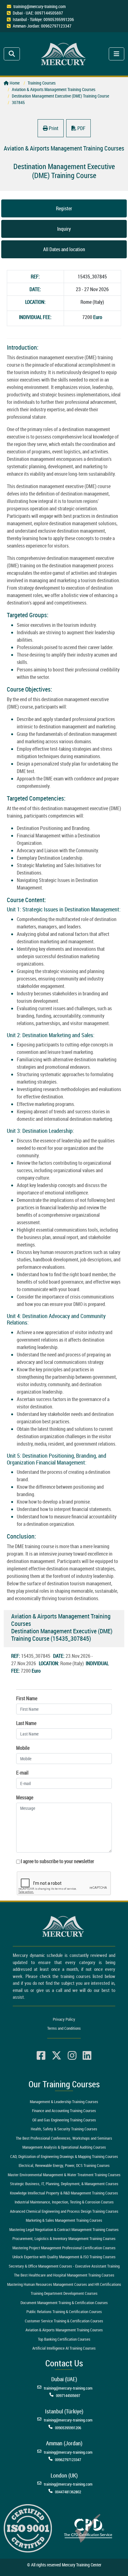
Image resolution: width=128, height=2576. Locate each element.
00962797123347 (68, 2460)
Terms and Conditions (64, 2028)
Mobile (23, 1748)
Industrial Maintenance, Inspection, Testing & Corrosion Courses (64, 2202)
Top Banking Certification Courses (64, 2339)
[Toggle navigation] (12, 54)
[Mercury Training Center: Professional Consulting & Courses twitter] (57, 2056)
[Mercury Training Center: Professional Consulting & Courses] (64, 53)
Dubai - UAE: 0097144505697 (38, 13)
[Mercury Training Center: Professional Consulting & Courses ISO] (28, 2528)
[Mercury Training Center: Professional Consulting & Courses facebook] (41, 2056)
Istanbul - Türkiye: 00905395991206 (43, 19)
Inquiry (64, 229)
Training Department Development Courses (64, 2293)
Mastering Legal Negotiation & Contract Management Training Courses (64, 2229)
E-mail (22, 1773)
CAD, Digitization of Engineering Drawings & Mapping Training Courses (64, 2156)
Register (64, 208)
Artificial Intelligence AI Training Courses (64, 2348)
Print (53, 128)
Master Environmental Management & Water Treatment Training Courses (64, 2175)
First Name (27, 1698)
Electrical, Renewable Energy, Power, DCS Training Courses (64, 2165)
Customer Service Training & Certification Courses (64, 2321)
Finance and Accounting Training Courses (64, 2111)
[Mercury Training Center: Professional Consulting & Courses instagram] (72, 2056)
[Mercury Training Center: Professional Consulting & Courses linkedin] (87, 2056)
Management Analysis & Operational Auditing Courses (64, 2147)
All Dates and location (64, 249)
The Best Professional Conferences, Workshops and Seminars (64, 2138)
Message (25, 1797)
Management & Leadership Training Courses (64, 2102)
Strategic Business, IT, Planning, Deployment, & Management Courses (64, 2184)
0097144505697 (68, 2395)
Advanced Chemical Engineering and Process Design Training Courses (64, 2211)
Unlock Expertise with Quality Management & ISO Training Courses (64, 2257)
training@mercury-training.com (39, 6)
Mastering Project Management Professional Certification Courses (64, 2248)
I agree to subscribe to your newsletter (57, 1861)
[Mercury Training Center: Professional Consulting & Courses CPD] (88, 2528)
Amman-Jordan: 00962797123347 (42, 26)
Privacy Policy (64, 2019)
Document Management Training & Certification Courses (64, 2303)
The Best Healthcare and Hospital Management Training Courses (64, 2275)
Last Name (26, 1723)
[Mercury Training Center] (64, 1926)
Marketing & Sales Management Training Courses (64, 2220)
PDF (81, 128)
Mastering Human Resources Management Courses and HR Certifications (64, 2284)
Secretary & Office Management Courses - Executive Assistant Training (64, 2266)
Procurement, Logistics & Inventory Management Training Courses (64, 2238)
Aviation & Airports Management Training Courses (64, 2330)
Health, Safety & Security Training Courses (64, 2129)
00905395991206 (68, 2428)
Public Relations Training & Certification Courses (64, 2312)
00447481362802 (68, 2492)
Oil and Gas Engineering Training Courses (64, 2120)
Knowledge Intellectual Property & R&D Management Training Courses (64, 2193)
